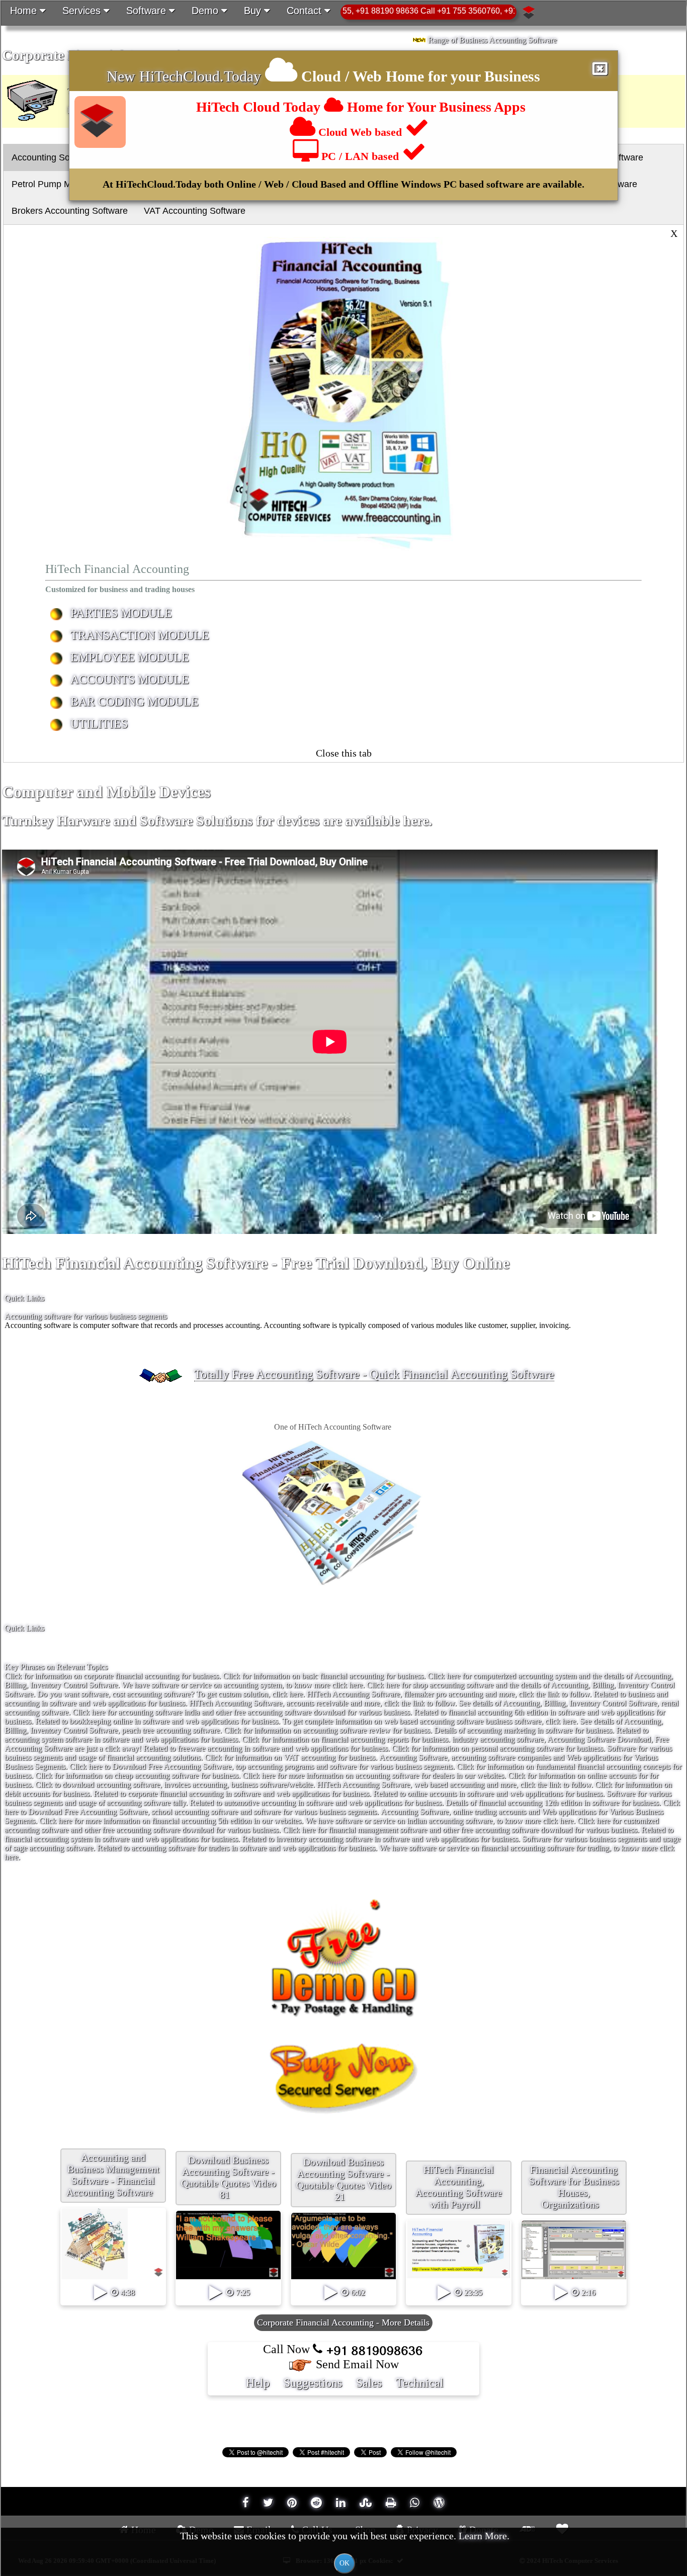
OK (345, 2563)
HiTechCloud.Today (200, 76)
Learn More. (484, 2536)
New (123, 76)
